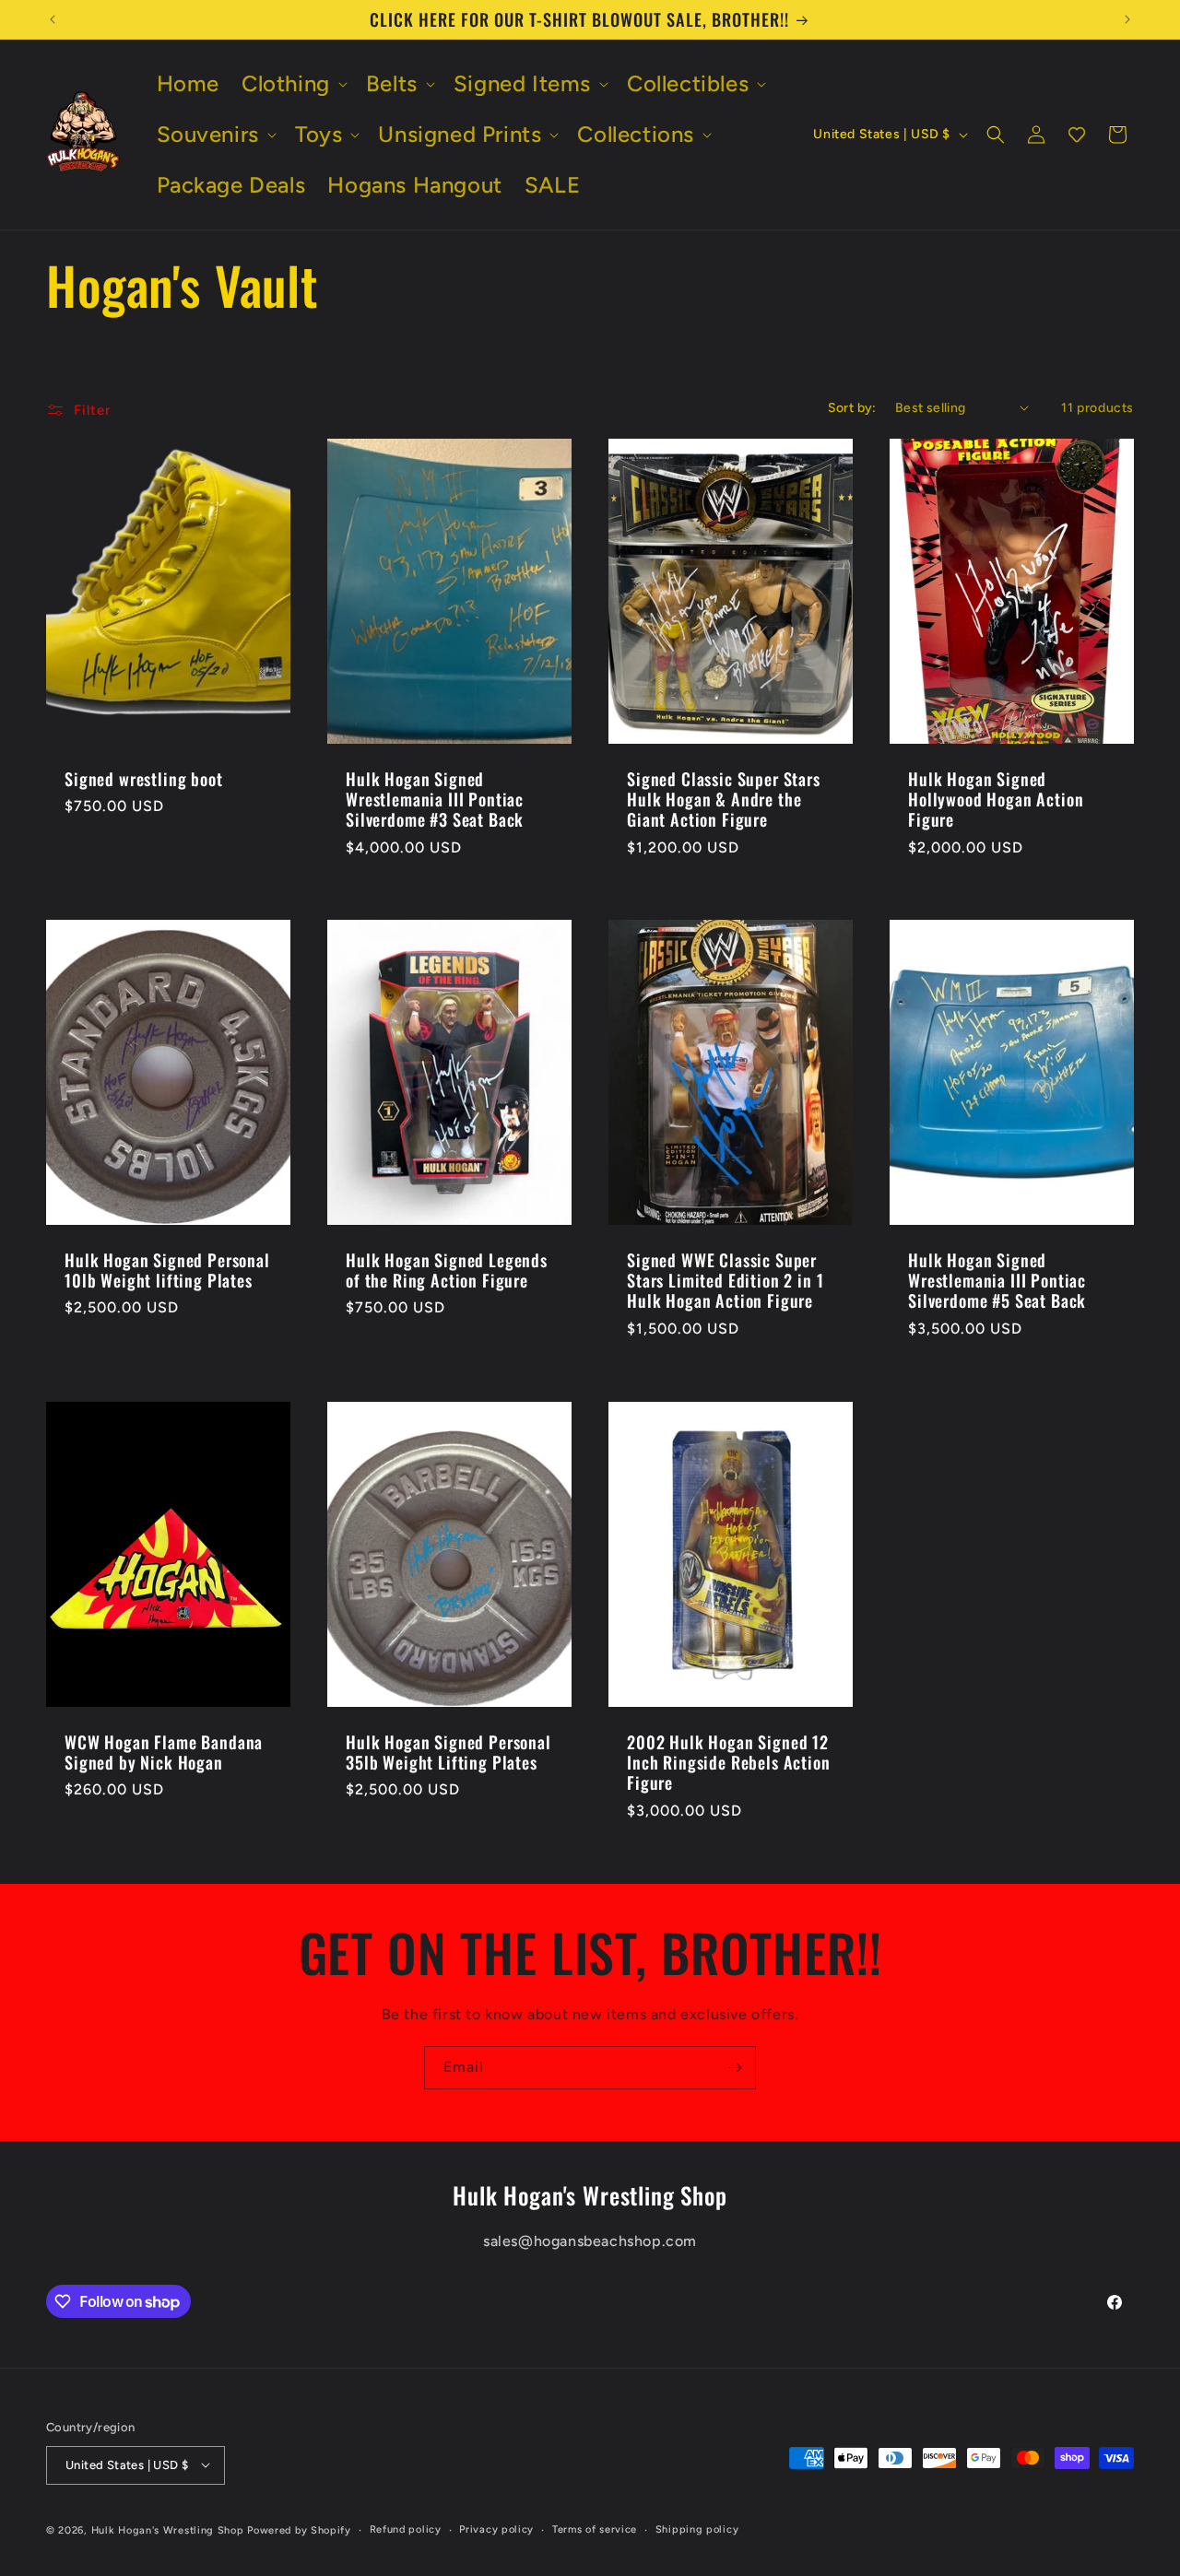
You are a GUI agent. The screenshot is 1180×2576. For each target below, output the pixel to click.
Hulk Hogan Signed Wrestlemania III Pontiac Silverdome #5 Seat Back (997, 1280)
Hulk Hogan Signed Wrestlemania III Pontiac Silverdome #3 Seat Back (435, 799)
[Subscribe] (735, 2068)
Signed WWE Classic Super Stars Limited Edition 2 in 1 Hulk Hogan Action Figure (726, 1280)
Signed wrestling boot (144, 779)
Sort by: (852, 408)
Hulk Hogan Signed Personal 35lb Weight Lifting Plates (448, 1752)
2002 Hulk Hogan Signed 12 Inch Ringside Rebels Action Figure (729, 1762)
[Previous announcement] (53, 19)
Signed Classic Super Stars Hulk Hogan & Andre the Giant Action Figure (724, 799)
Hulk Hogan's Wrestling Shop (168, 2529)
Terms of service (595, 2529)
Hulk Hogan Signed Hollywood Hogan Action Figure (996, 799)
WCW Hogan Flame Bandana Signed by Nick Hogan (164, 1752)
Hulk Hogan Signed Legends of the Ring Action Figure (447, 1270)
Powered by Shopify (299, 2529)
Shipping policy (697, 2529)
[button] (293, 83)
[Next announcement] (1127, 19)
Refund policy (406, 2529)
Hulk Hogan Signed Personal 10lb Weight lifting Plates (167, 1270)
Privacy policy (496, 2529)
